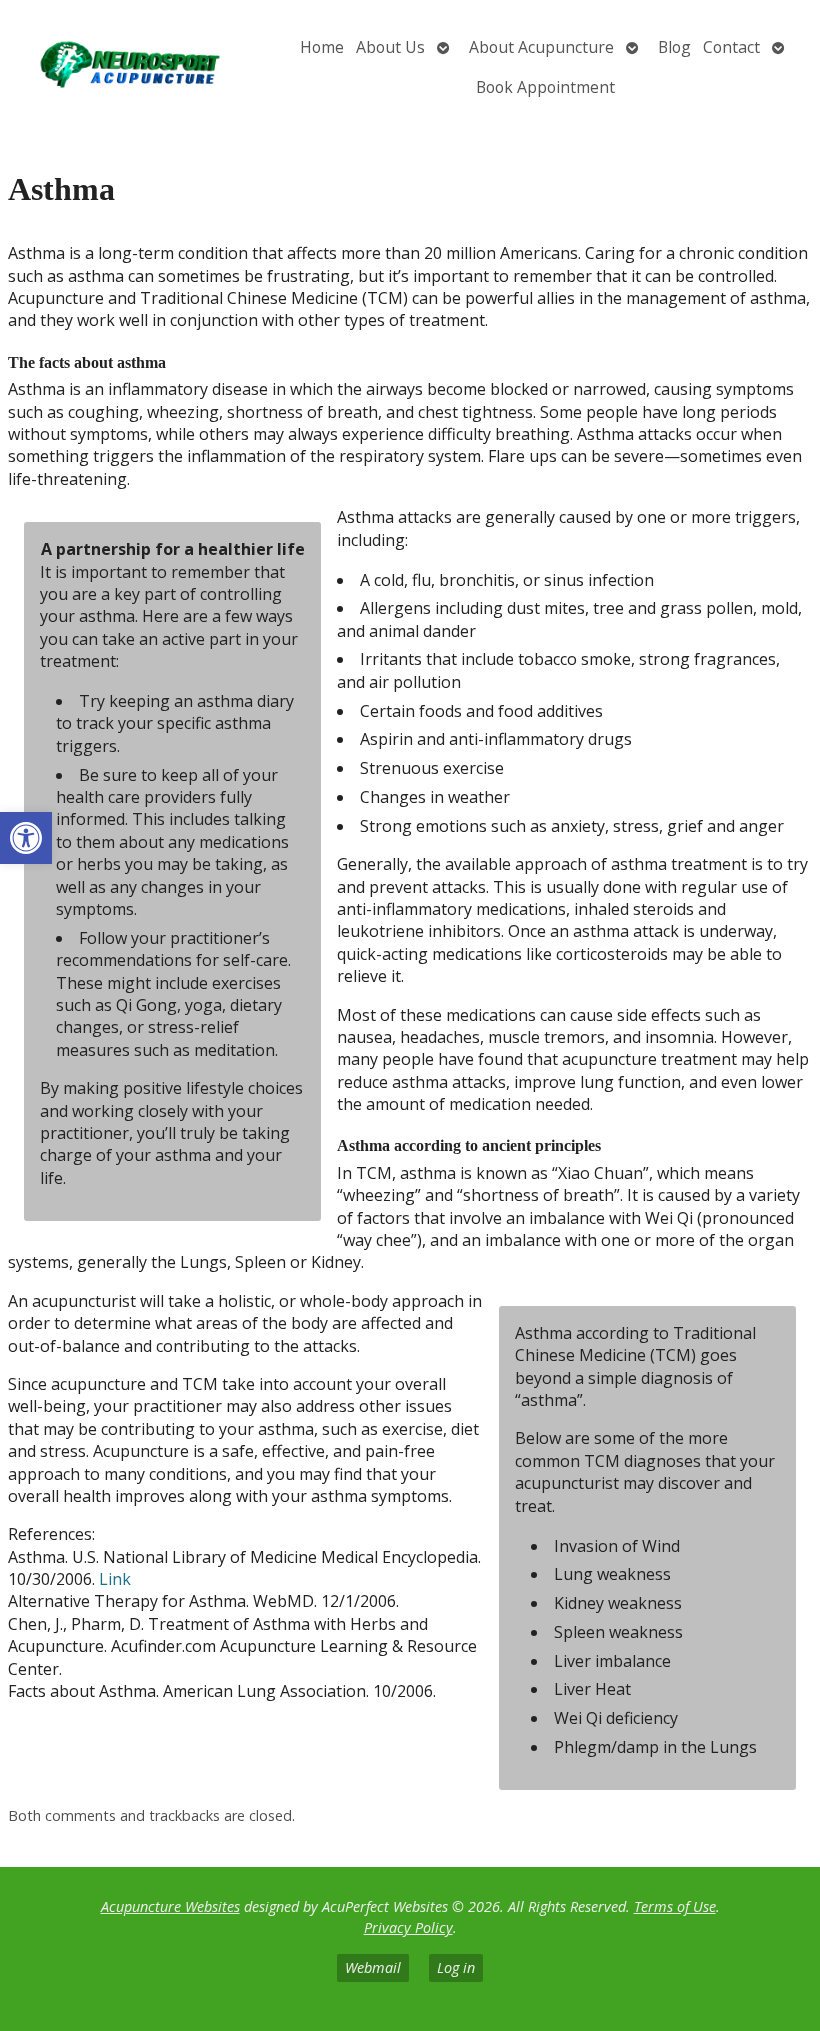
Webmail (373, 1967)
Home (322, 47)
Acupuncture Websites (170, 1906)
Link (115, 1579)
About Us (390, 47)
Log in (456, 1967)
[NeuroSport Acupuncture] (136, 67)
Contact (731, 47)
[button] (26, 838)
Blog (674, 47)
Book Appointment (545, 87)
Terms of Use (675, 1906)
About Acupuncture (541, 47)
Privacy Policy (408, 1927)
